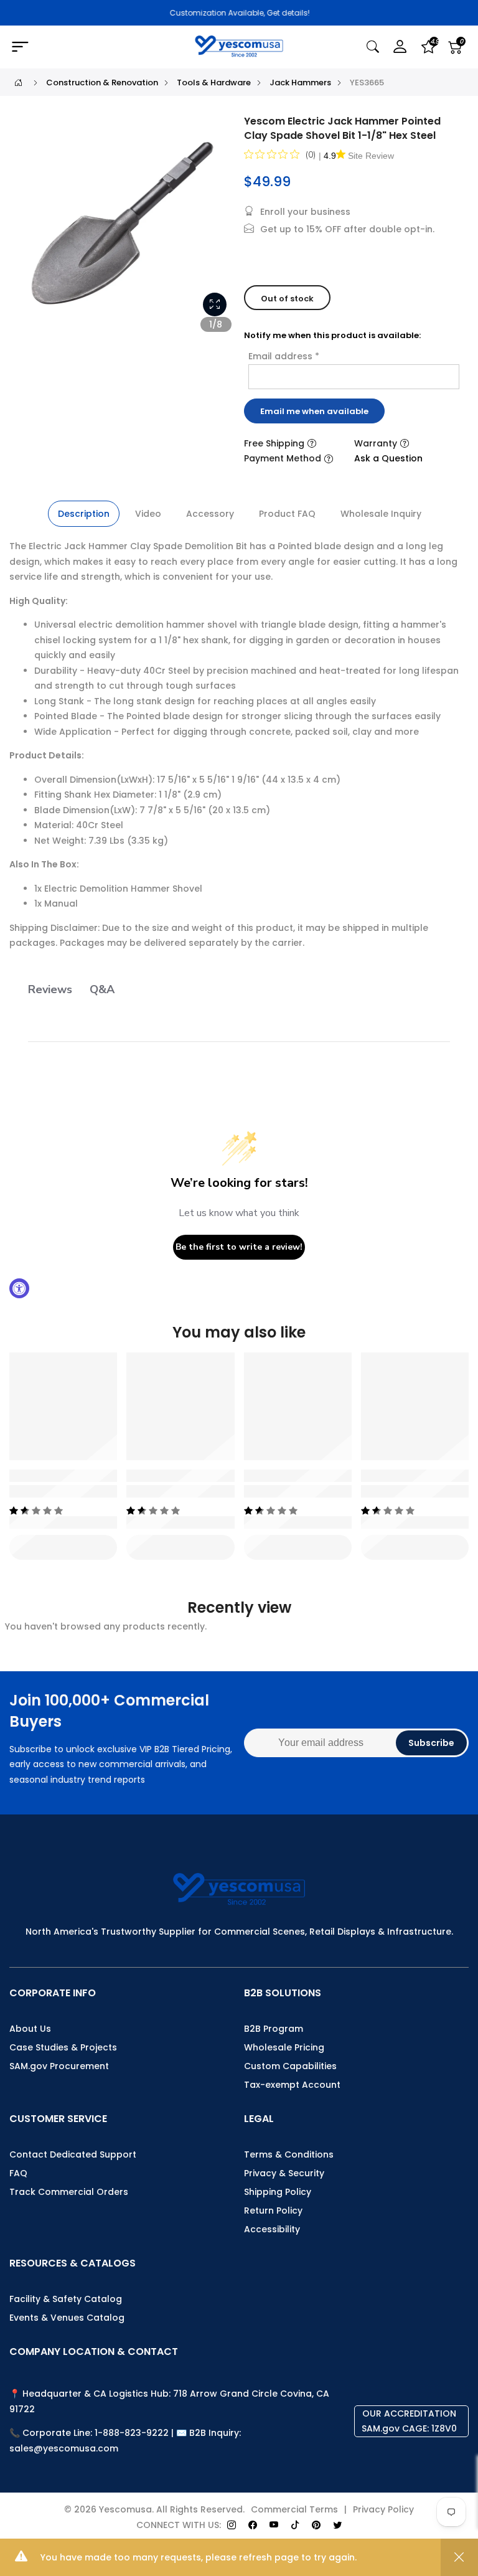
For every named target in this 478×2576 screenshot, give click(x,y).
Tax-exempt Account (292, 2085)
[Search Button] (373, 47)
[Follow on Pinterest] (316, 2525)
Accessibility (272, 2229)
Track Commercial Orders (69, 2192)
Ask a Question (388, 458)
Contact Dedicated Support (73, 2154)
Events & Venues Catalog (67, 2318)
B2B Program (274, 2029)
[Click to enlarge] (215, 304)
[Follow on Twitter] (337, 2525)
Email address (284, 356)
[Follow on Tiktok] (295, 2525)
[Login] (400, 47)
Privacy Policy (383, 2509)
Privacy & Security (284, 2173)
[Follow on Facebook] (253, 2525)
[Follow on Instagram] (232, 2525)
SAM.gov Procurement (59, 2066)
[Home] (18, 83)
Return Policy (273, 2210)
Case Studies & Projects (63, 2047)
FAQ (18, 2173)
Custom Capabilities (290, 2066)
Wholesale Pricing (284, 2047)
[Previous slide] (30, 230)
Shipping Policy (278, 2192)
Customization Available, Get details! (239, 13)
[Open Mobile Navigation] (83, 47)
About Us (30, 2029)
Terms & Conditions (289, 2154)
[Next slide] (218, 230)
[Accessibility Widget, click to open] (19, 1288)
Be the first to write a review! (239, 1247)
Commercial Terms (294, 2509)
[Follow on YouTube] (274, 2525)
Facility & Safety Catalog (66, 2299)
